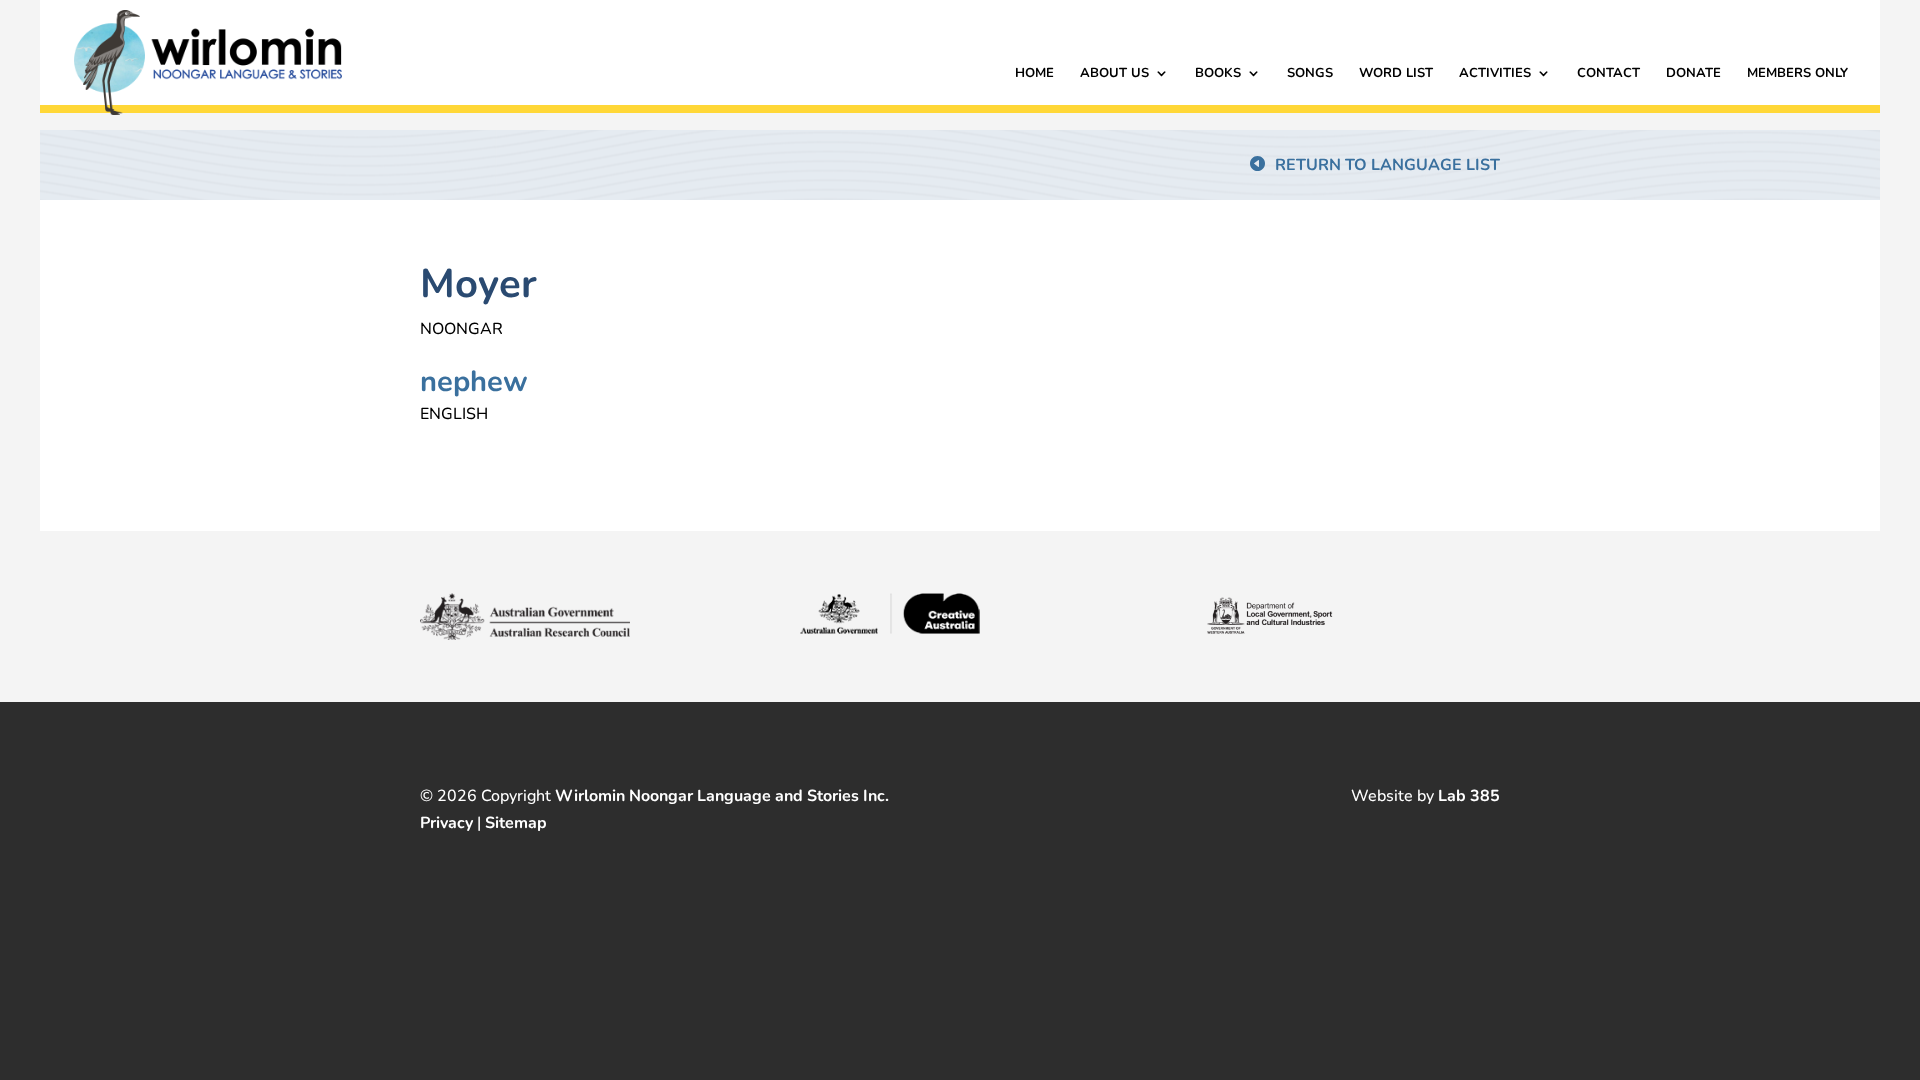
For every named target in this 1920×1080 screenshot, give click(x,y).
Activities (1495, 74)
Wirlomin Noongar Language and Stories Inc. (722, 796)
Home (1034, 74)
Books (1218, 74)
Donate (1693, 74)
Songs (1310, 74)
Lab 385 (1469, 796)
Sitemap (516, 823)
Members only (1797, 74)
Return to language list (1387, 165)
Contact (1608, 74)
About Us (1114, 74)
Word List (1396, 74)
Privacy (446, 823)
